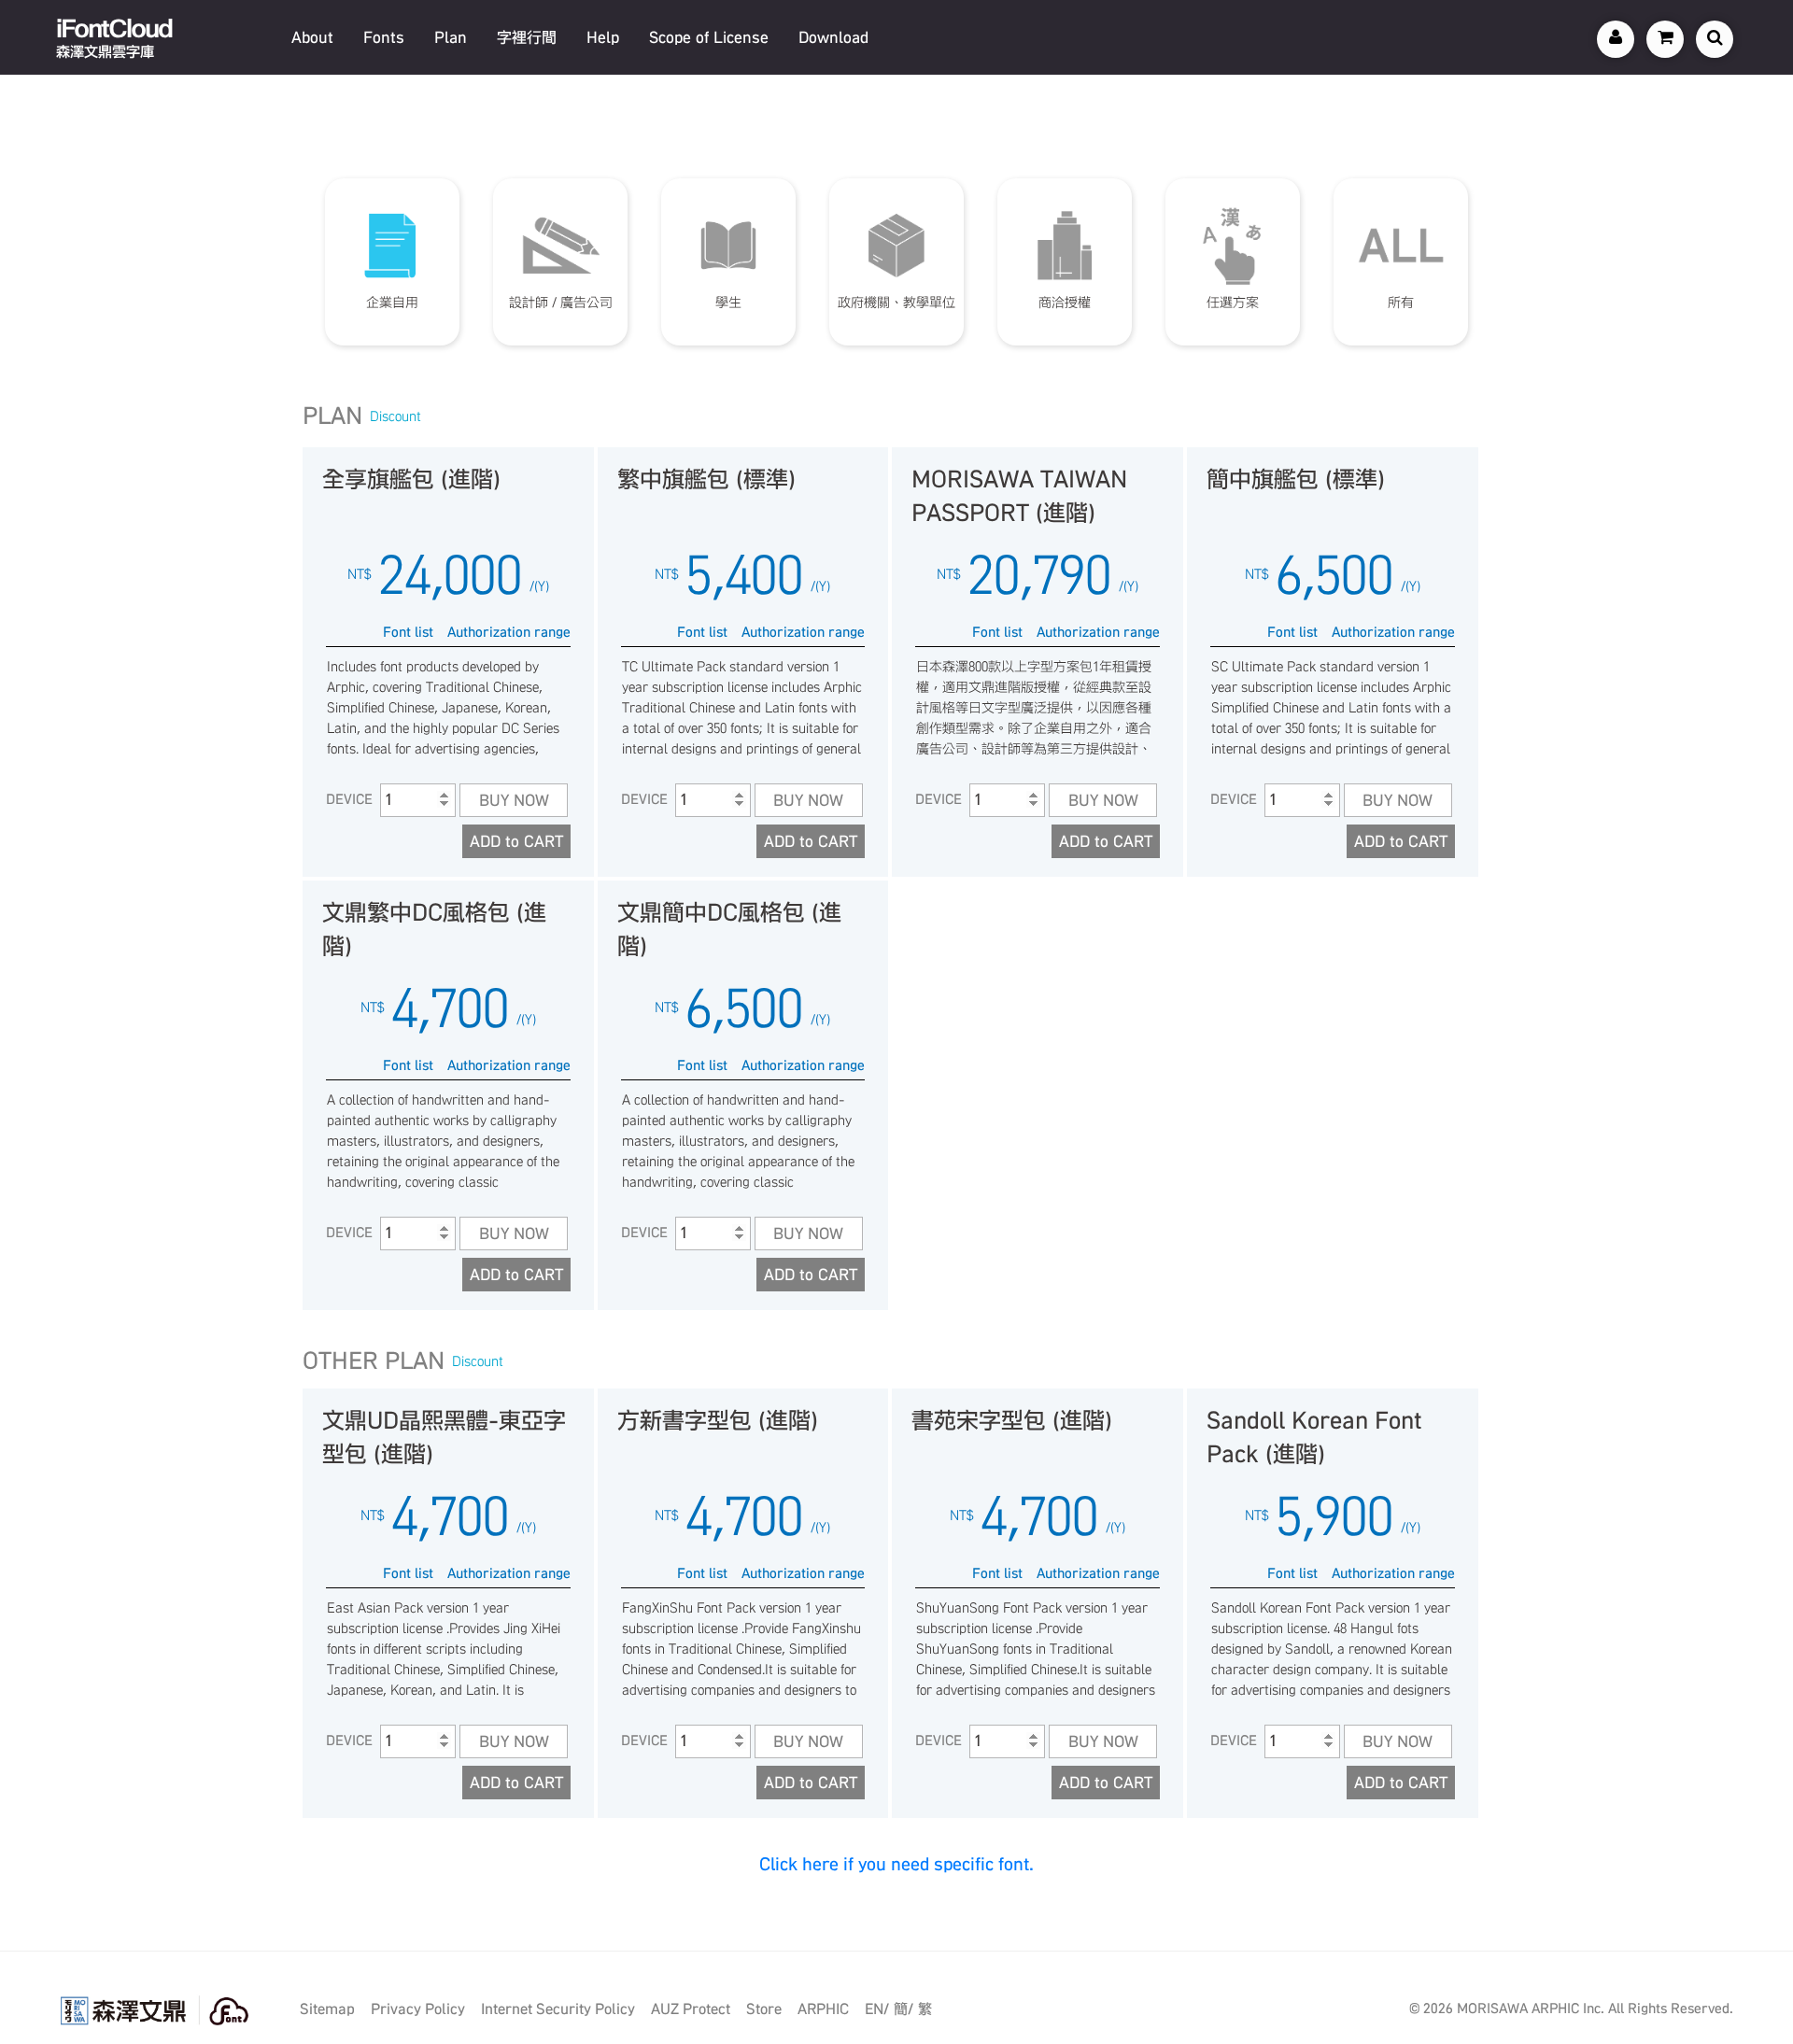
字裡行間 (527, 37)
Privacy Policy (418, 2009)
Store (764, 2009)
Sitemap (327, 2009)
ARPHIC (823, 2009)
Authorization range (509, 632)
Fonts (384, 37)
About (312, 37)
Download (833, 37)
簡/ (904, 2009)
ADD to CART (516, 841)
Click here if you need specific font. (896, 1864)
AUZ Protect (691, 2009)
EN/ (877, 2009)
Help (603, 37)
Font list (408, 632)
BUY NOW (514, 800)
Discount (395, 416)
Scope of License (709, 37)
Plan (451, 37)
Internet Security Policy (558, 2009)
